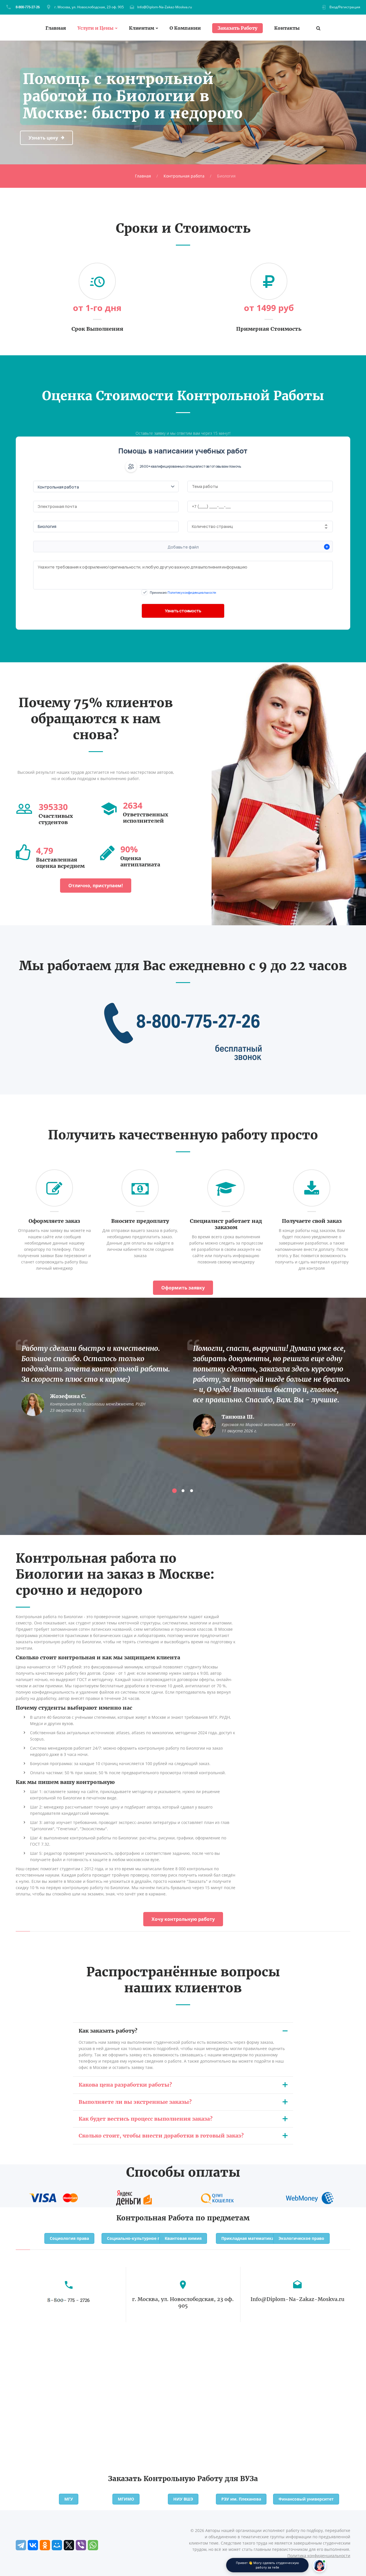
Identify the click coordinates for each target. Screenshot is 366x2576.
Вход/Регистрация (345, 7)
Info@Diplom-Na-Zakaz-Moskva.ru (165, 7)
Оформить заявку (183, 1288)
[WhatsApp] (93, 2545)
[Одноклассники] (45, 2545)
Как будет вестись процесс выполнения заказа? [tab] (146, 2119)
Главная (56, 28)
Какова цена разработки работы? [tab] (125, 2085)
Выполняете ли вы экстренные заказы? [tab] (135, 2102)
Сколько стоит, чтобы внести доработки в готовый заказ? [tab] (161, 2136)
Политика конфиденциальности (319, 2556)
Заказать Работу (237, 28)
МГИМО (126, 2499)
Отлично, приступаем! (96, 886)
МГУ (69, 2499)
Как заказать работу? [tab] (108, 2031)
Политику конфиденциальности (192, 592)
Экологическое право (301, 2238)
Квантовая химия (183, 2238)
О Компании (185, 28)
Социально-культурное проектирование (150, 2238)
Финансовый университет (306, 2499)
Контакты (287, 28)
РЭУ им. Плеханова (241, 2499)
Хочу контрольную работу (183, 1919)
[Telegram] (21, 2545)
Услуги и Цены (96, 28)
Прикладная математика (248, 2238)
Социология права (69, 2238)
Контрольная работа (184, 176)
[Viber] (81, 2545)
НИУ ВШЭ (183, 2499)
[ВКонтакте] (33, 2545)
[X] (69, 2545)
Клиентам (142, 28)
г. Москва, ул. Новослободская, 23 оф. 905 (89, 7)
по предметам (223, 2218)
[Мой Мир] (57, 2545)
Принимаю (183, 592)
